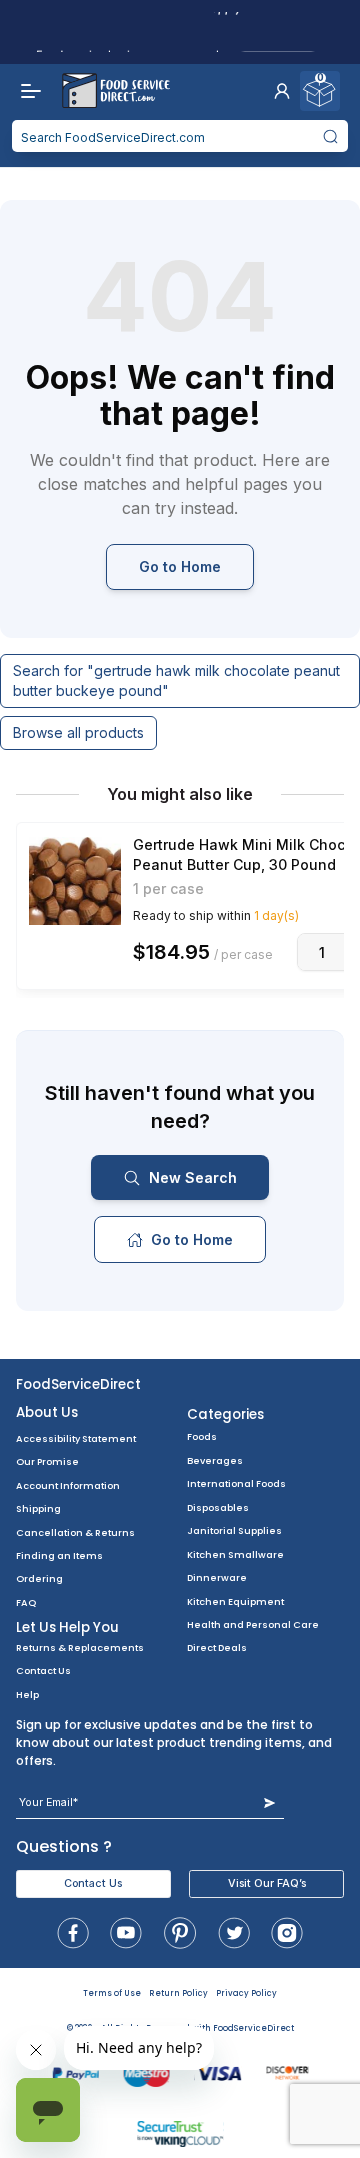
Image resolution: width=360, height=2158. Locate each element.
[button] (282, 91)
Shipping (38, 1508)
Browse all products (78, 732)
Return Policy (178, 1993)
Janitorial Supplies (234, 1530)
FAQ (26, 1602)
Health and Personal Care (253, 1624)
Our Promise (47, 1461)
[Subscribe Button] (269, 1802)
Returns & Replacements (80, 1647)
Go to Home (180, 566)
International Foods (236, 1483)
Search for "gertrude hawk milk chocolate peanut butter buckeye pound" (176, 680)
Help (27, 1694)
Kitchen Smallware (235, 1554)
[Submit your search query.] (331, 136)
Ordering (39, 1578)
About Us (47, 1412)
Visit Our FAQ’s (267, 1883)
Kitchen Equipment (235, 1601)
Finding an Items (59, 1555)
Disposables (218, 1507)
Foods (202, 1436)
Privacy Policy (246, 1993)
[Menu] (26, 91)
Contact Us (43, 1670)
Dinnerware (217, 1577)
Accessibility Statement (76, 1438)
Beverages (215, 1460)
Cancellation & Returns (75, 1532)
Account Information (68, 1485)
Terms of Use (112, 1993)
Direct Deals (217, 1647)
